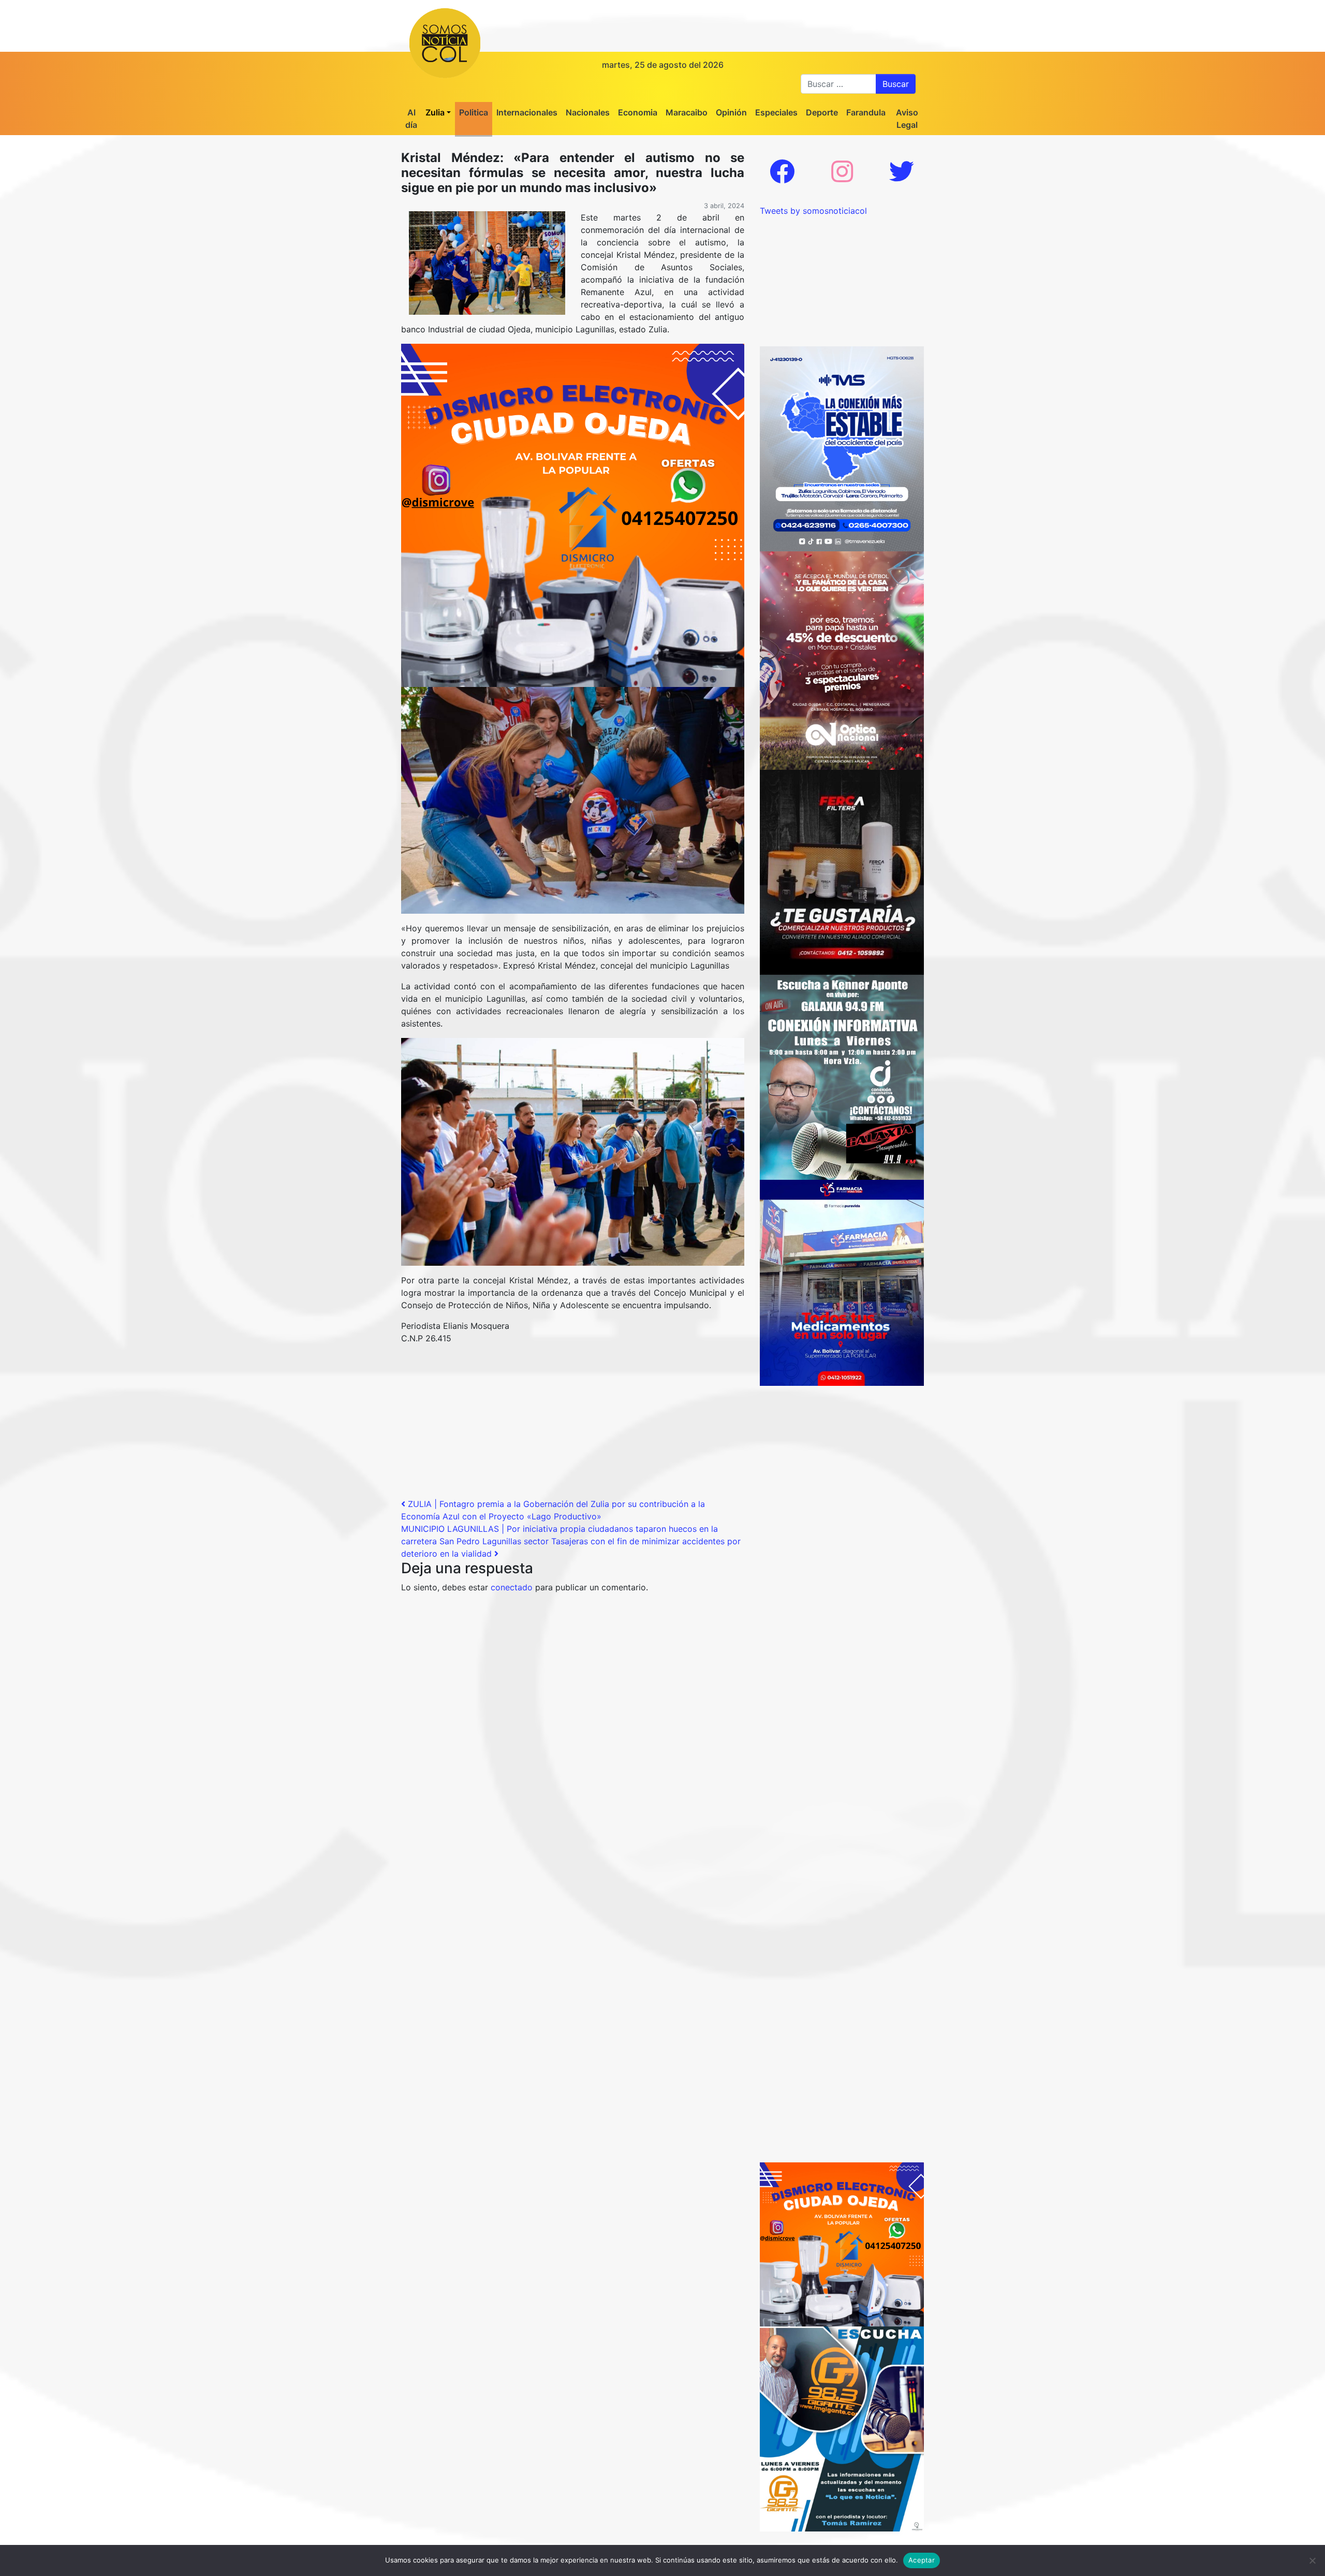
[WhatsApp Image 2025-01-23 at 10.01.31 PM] (842, 871)
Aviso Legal (907, 119)
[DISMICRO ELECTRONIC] (573, 515)
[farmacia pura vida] (842, 1282)
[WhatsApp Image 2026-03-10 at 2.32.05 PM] (842, 448)
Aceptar (922, 2560)
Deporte (822, 112)
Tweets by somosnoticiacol (813, 211)
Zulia (435, 112)
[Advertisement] (573, 1425)
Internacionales (527, 112)
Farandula (866, 112)
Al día (411, 119)
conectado (512, 1587)
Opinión (731, 112)
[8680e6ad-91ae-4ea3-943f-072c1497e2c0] (842, 2428)
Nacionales (588, 112)
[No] (1312, 2560)
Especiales (776, 112)
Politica (474, 112)
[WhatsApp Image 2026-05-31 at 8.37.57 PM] (842, 660)
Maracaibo (687, 112)
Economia (638, 112)
